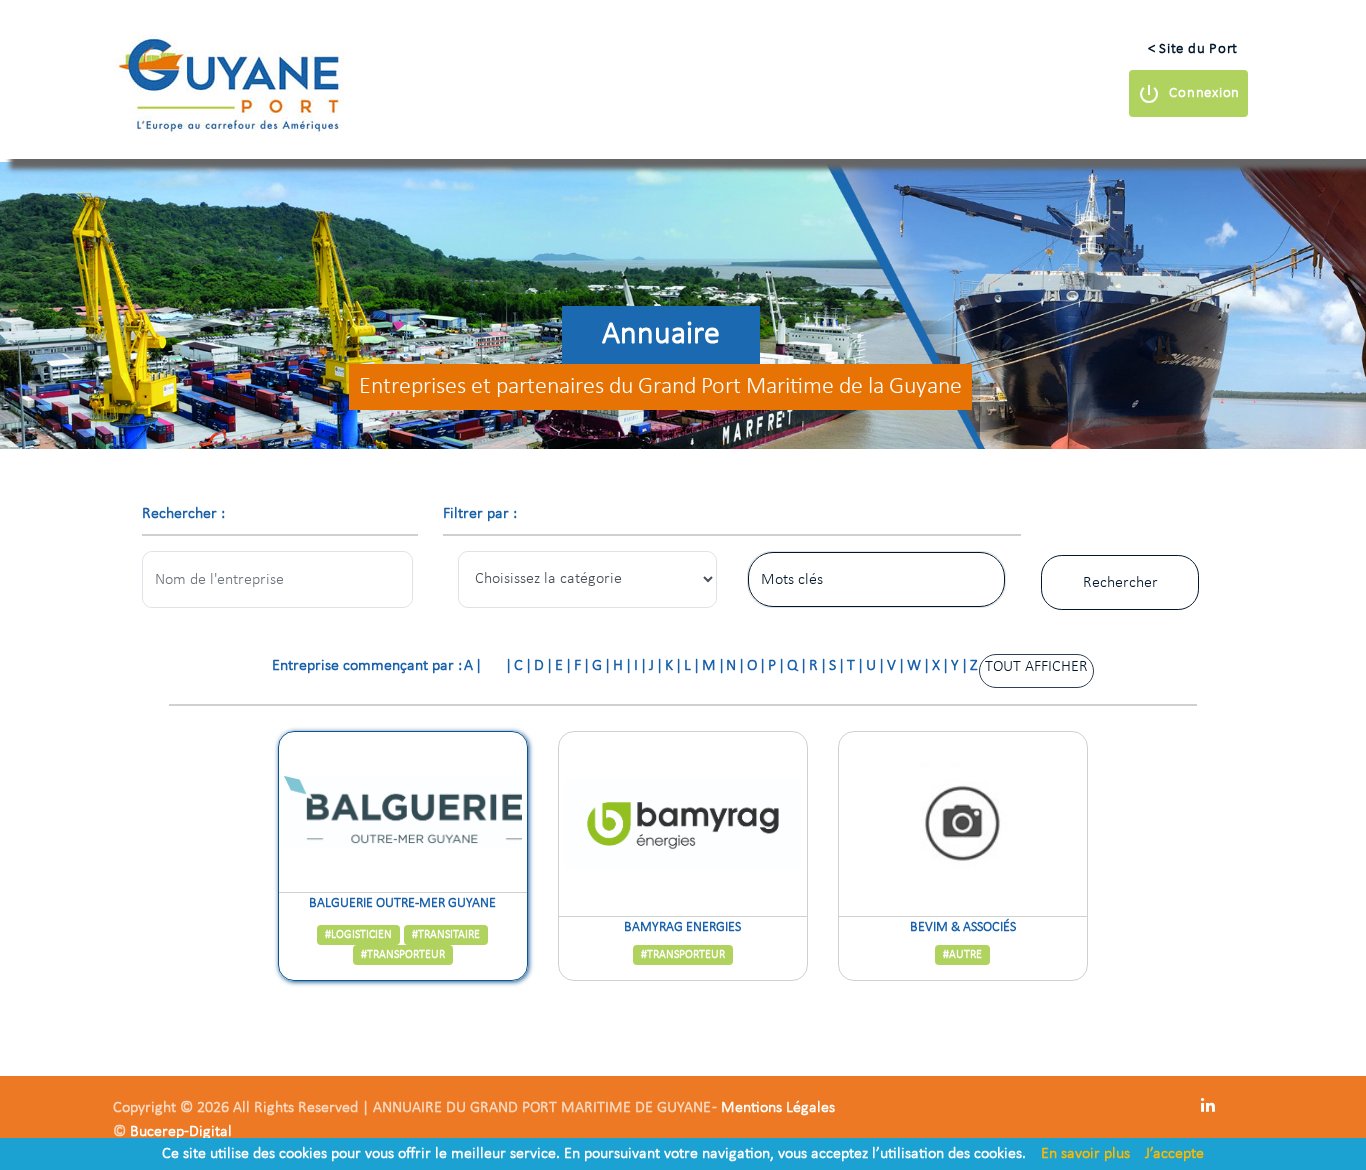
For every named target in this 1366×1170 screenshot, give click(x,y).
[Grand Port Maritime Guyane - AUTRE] (963, 824)
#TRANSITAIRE (446, 935)
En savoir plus (1085, 1154)
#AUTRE (962, 955)
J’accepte (1174, 1154)
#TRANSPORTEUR (403, 955)
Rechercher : (183, 514)
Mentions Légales (778, 1108)
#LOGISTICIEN (358, 935)
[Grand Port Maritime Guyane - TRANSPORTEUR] (683, 824)
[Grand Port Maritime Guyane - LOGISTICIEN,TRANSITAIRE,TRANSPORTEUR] (403, 812)
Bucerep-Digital (181, 1132)
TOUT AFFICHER (1036, 667)
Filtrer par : (480, 514)
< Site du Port (1193, 49)
